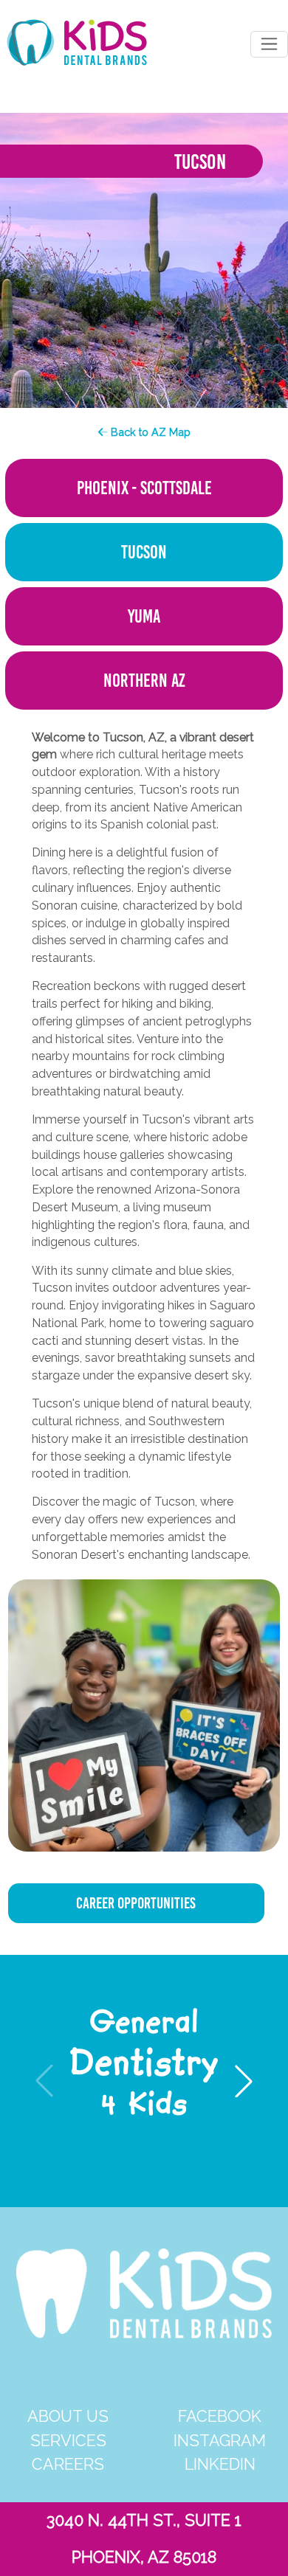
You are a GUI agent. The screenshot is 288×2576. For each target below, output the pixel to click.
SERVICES (68, 2441)
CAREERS (68, 2464)
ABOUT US (68, 2416)
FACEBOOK (220, 2416)
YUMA (144, 616)
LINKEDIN (220, 2464)
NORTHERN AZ (144, 681)
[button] (244, 2081)
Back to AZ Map (149, 432)
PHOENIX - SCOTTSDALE (144, 488)
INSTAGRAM (220, 2441)
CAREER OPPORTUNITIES (136, 1903)
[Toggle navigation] (269, 44)
